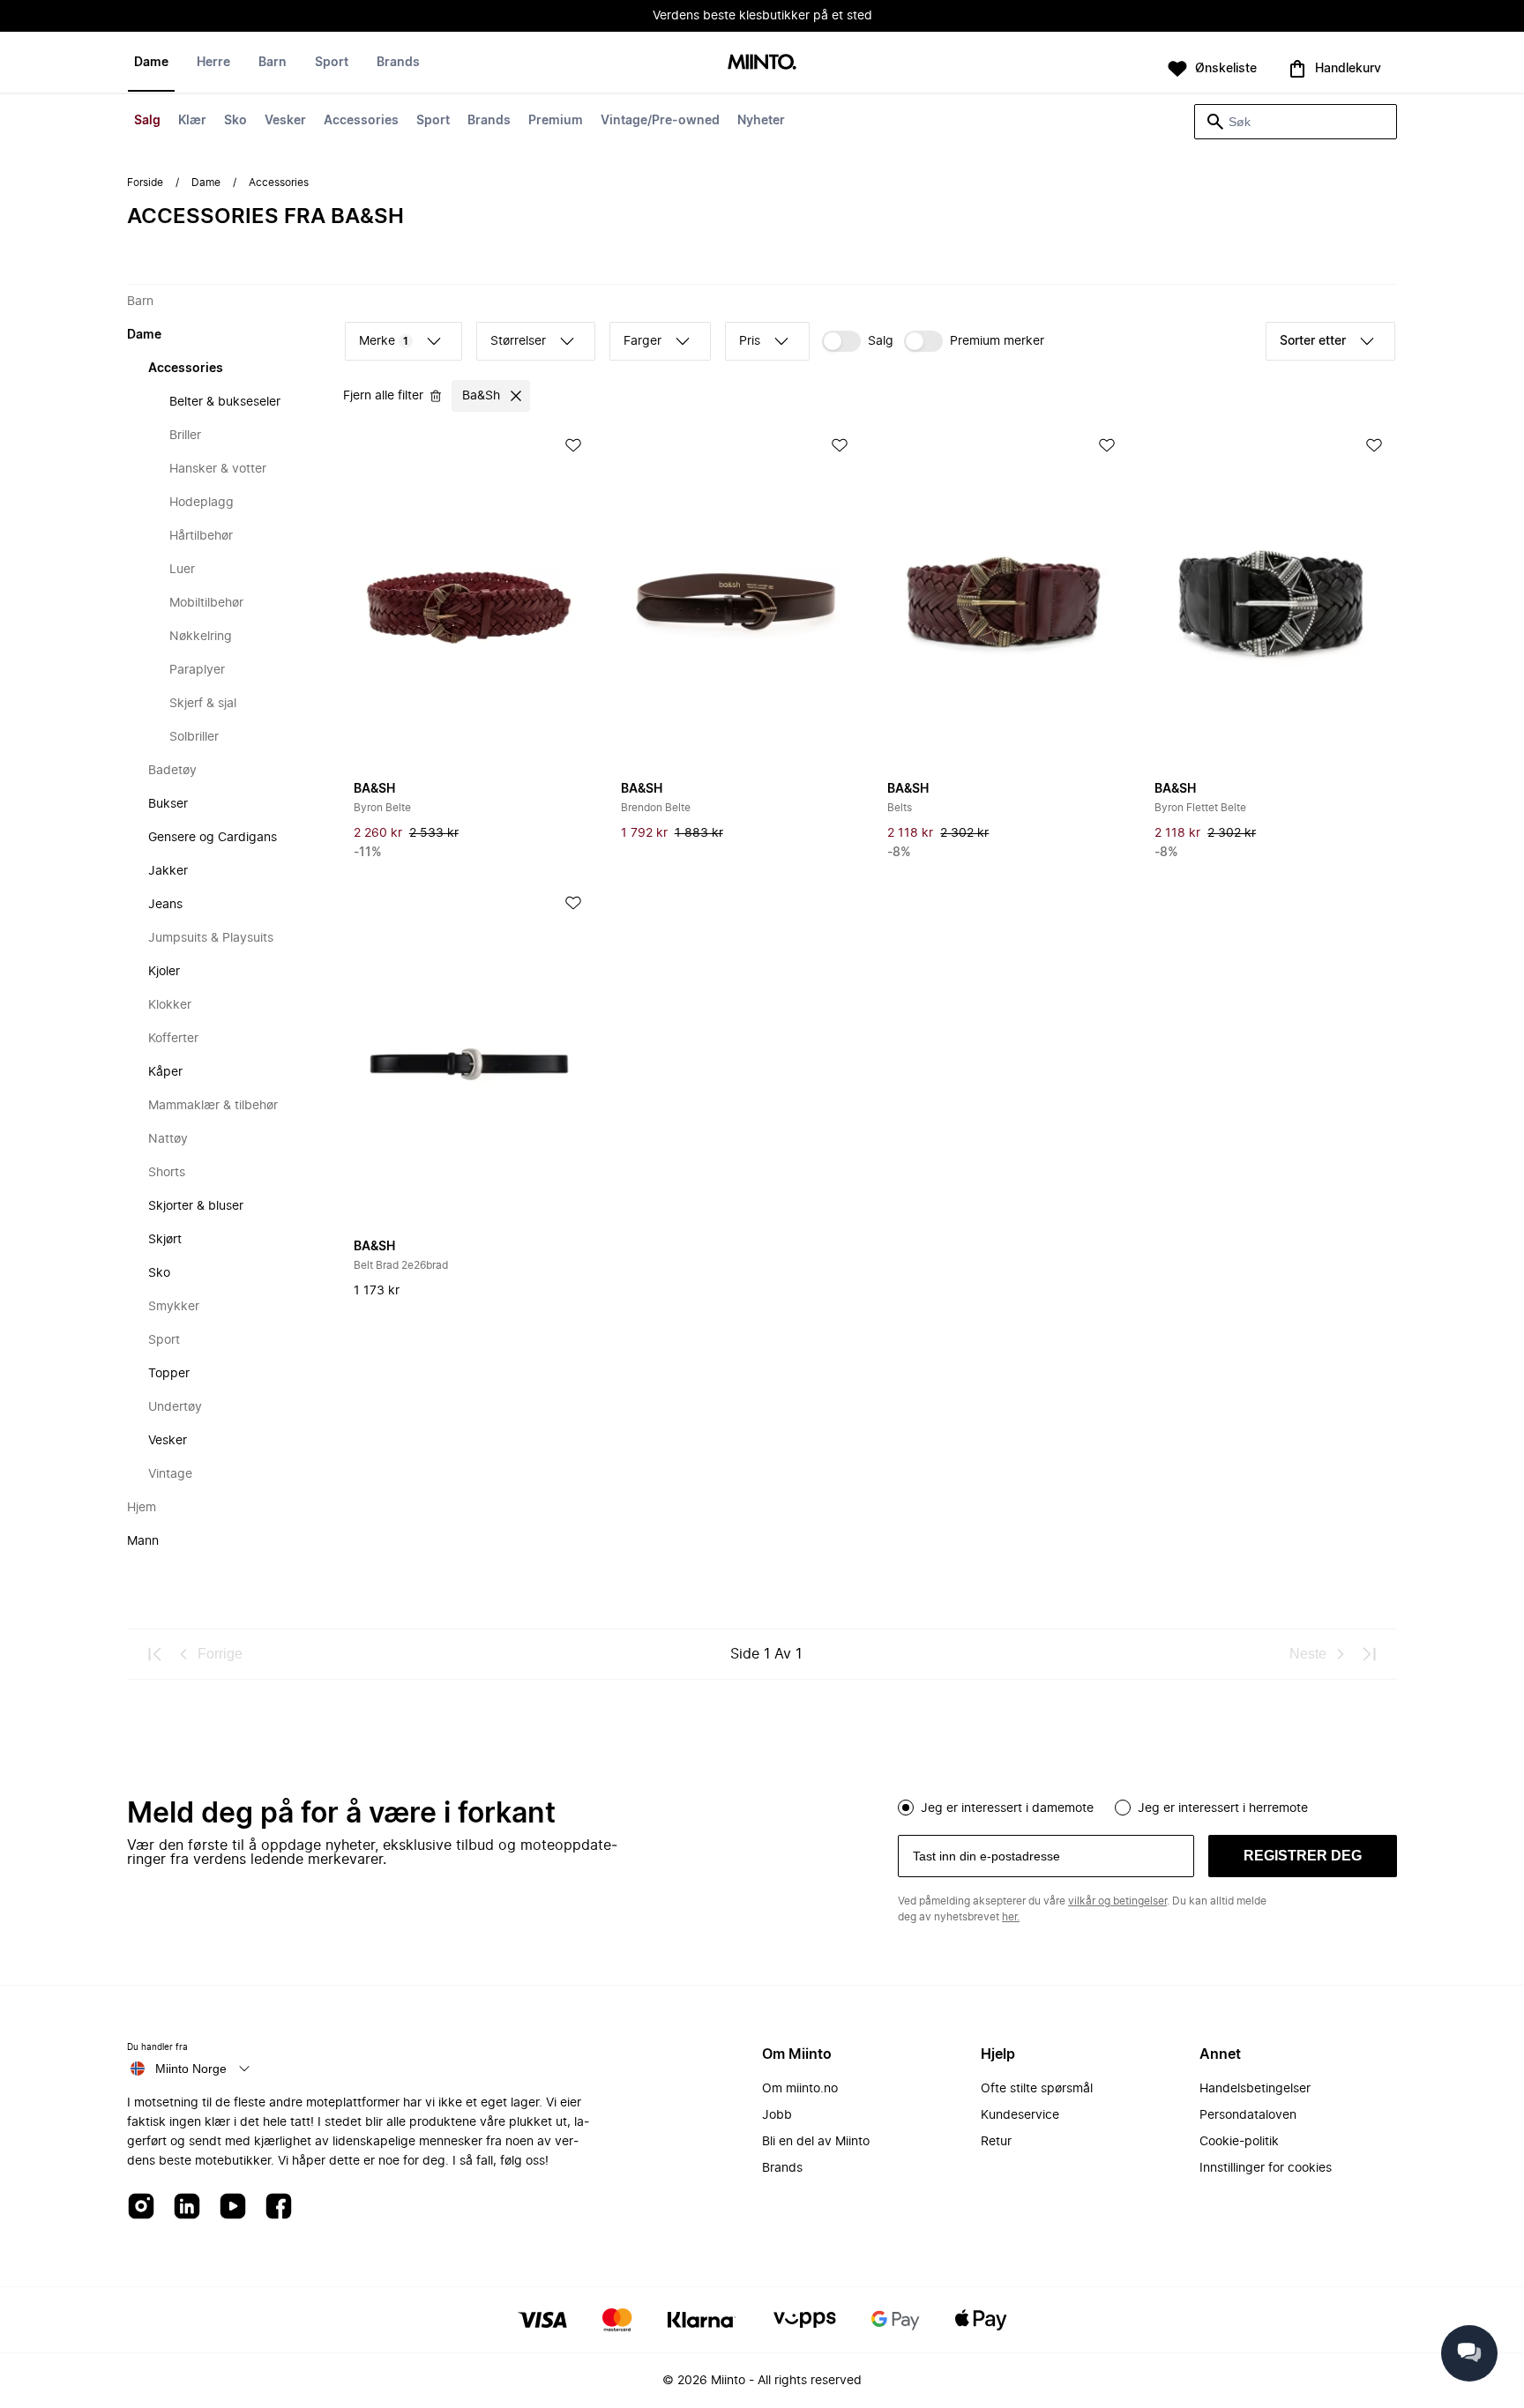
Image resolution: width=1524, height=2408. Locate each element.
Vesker (285, 121)
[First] (155, 1654)
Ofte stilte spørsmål (1037, 2089)
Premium (556, 121)
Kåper (165, 1072)
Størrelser (518, 341)
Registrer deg (1303, 1856)
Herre (213, 63)
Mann (143, 1541)
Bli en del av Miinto (816, 2142)
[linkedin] (187, 2207)
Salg (147, 121)
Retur (996, 2142)
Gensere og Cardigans (213, 838)
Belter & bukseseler (225, 402)
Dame (151, 63)
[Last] (1369, 1654)
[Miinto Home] (762, 63)
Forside (145, 183)
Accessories (361, 121)
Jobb (777, 2115)
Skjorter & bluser (196, 1206)
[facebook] (279, 2207)
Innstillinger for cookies (1266, 2168)
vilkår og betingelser (1117, 1901)
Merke (384, 341)
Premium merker (997, 341)
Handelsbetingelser (1255, 2089)
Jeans (165, 905)
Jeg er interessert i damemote (1007, 1808)
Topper (169, 1374)
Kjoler (164, 972)
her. (1011, 1917)
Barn (273, 63)
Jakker (168, 871)
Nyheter (761, 121)
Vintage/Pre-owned (660, 121)
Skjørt (165, 1240)
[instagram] (141, 2207)
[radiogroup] (1147, 1806)
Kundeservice (1020, 2115)
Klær (192, 121)
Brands (489, 121)
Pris (750, 341)
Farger (642, 341)
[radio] (906, 1808)
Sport (433, 121)
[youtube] (233, 2207)
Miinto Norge (191, 2069)
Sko (235, 121)
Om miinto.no (800, 2089)
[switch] (858, 341)
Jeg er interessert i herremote (1223, 1808)
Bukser (168, 804)
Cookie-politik (1239, 2142)
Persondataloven (1248, 2115)
